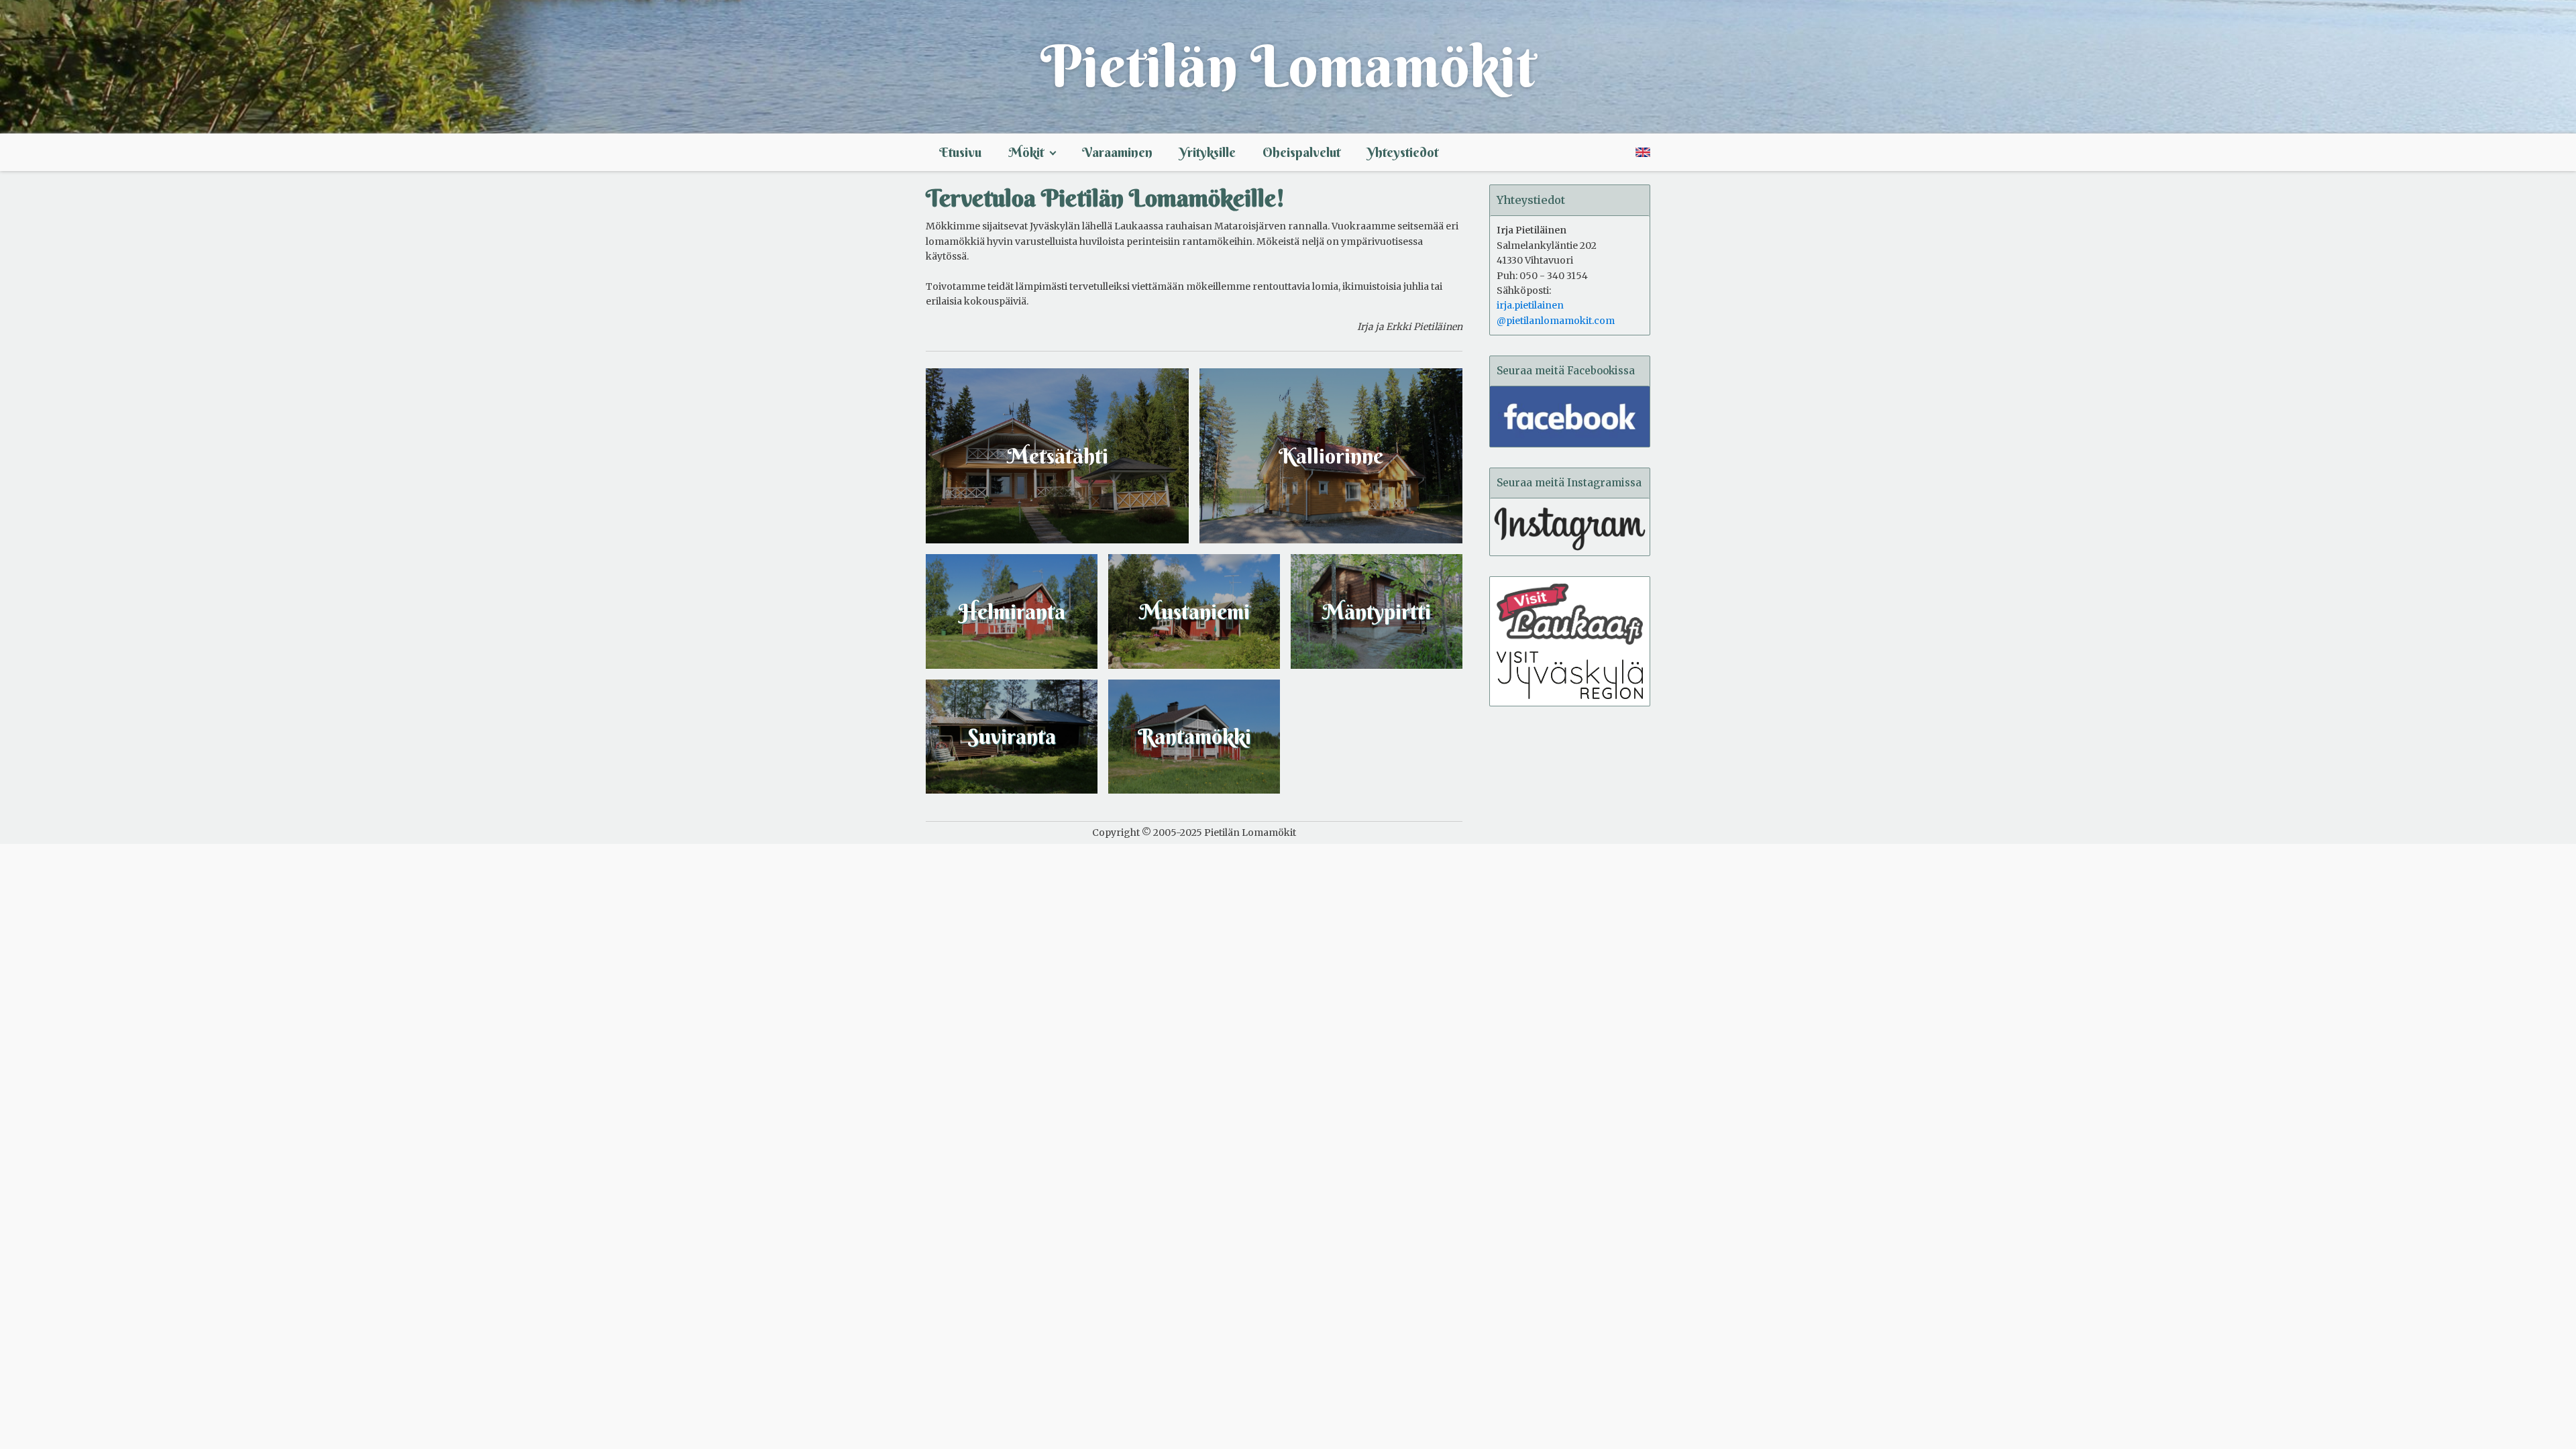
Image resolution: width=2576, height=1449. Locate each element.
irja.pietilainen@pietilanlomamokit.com (1556, 313)
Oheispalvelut (1301, 152)
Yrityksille (1207, 152)
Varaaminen (1117, 152)
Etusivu (960, 152)
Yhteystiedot (1403, 152)
